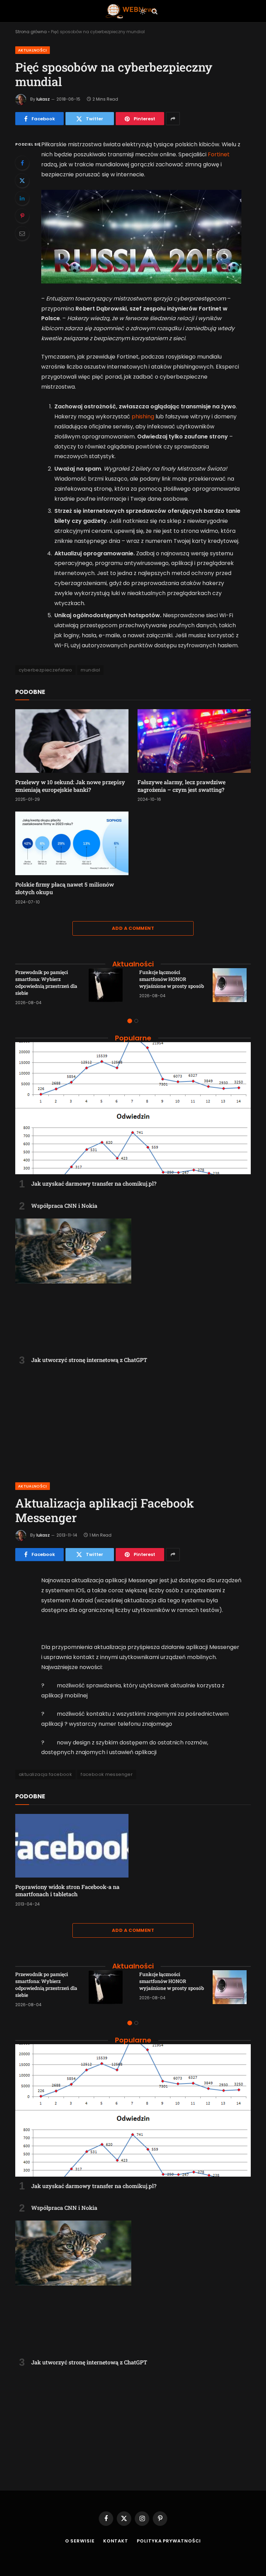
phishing (143, 416)
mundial (90, 670)
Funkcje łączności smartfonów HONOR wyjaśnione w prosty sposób (172, 979)
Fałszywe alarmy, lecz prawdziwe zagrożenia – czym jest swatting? (181, 786)
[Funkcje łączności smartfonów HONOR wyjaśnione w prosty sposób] (232, 987)
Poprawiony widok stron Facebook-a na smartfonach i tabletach (67, 1891)
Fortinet (219, 154)
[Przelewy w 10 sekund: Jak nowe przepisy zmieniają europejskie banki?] (72, 741)
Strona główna (31, 32)
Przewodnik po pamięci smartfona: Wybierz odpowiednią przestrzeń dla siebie (46, 983)
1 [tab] (130, 1021)
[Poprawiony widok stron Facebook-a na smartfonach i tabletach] (72, 1846)
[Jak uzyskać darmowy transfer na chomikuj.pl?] (133, 1108)
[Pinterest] (22, 216)
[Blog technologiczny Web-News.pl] (130, 11)
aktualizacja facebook (45, 1774)
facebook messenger (107, 1774)
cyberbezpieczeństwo (45, 670)
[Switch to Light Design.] (143, 11)
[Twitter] (22, 180)
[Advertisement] (133, 1419)
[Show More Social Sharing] (173, 119)
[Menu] (113, 11)
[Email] (22, 233)
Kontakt (116, 2541)
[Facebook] (22, 163)
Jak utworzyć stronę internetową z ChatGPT (89, 1360)
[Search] (154, 11)
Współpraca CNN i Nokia (64, 1206)
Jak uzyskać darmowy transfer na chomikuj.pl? (94, 1183)
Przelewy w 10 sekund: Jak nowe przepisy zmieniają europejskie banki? (70, 786)
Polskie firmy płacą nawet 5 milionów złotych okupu (65, 888)
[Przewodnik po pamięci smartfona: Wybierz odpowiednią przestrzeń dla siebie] (108, 987)
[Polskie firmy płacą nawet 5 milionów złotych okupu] (72, 843)
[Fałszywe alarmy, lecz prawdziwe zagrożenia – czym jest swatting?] (194, 741)
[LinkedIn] (22, 198)
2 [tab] (136, 1021)
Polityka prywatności (169, 2541)
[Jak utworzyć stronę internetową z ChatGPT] (133, 1285)
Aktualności (33, 50)
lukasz (43, 99)
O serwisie (80, 2541)
